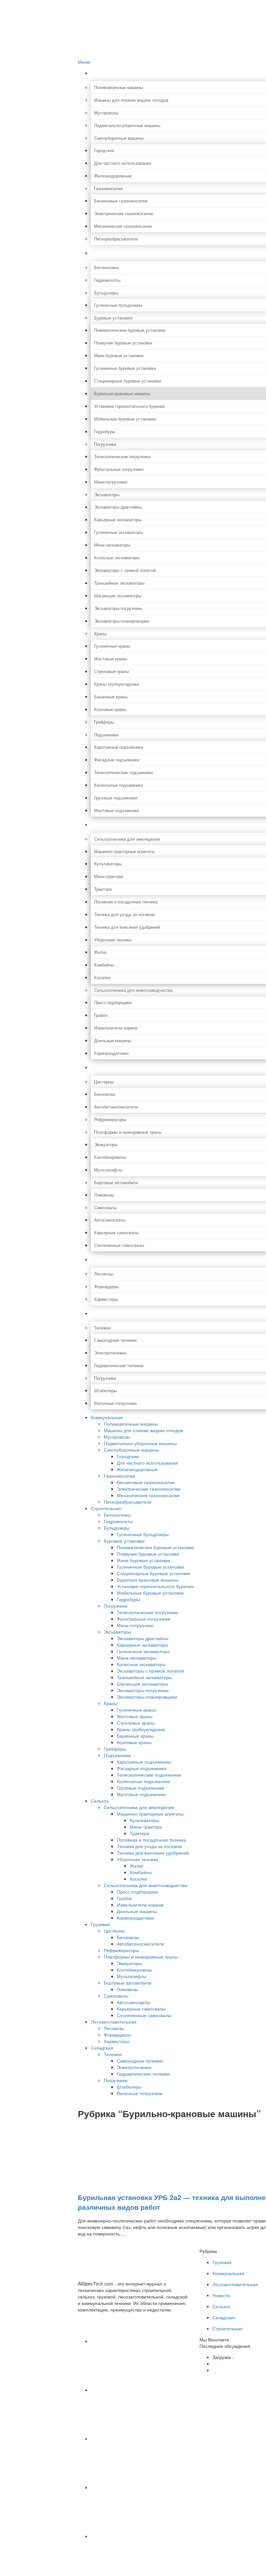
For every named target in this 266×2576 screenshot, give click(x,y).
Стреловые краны (136, 1723)
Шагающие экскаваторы (142, 1684)
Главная (99, 3)
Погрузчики (116, 1606)
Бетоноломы (117, 1515)
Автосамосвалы (133, 2002)
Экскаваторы (117, 1632)
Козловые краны (134, 1742)
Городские (128, 1456)
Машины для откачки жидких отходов (143, 1430)
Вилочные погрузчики (140, 2093)
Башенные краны (135, 1736)
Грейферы (115, 1749)
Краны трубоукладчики (141, 1729)
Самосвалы (116, 1996)
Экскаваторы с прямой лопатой (150, 1671)
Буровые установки (124, 1541)
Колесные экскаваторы (141, 1664)
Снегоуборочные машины (131, 1450)
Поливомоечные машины (131, 1424)
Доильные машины (137, 1911)
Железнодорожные (137, 1469)
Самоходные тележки (140, 2061)
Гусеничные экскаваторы (143, 1651)
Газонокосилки (119, 1476)
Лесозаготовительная (114, 2022)
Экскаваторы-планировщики (147, 1697)
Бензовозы (128, 1937)
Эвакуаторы (129, 1963)
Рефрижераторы (121, 1950)
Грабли (124, 1898)
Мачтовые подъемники (141, 1794)
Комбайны (141, 1872)
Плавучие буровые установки (148, 1554)
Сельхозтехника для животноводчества (145, 1885)
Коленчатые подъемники (143, 1781)
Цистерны (114, 1931)
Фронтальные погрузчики (144, 1619)
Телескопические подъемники (149, 1775)
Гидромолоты (118, 1521)
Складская (102, 2048)
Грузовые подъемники (140, 1788)
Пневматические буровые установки (155, 1547)
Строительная (106, 1508)
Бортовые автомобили (128, 1983)
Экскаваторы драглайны (143, 1638)
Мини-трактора (146, 1827)
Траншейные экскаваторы (144, 1677)
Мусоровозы (117, 1437)
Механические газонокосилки (148, 1495)
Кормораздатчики (135, 1918)
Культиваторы (144, 1820)
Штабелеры (129, 2087)
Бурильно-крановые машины (148, 1580)
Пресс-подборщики (137, 1892)
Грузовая (100, 1924)
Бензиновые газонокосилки (146, 1482)
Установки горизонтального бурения (155, 1586)
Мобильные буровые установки (150, 1593)
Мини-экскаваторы (137, 1658)
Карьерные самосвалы (141, 2009)
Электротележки (134, 2067)
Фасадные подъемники (142, 1768)
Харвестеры (117, 2041)
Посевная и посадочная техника (151, 1840)
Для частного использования (147, 1463)
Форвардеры (117, 2035)
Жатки (136, 1866)
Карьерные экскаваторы (142, 1645)
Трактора (139, 1833)
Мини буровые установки (144, 1560)
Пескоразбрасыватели (128, 1502)
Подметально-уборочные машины (140, 1443)
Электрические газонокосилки (149, 1489)
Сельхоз (100, 1801)
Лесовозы (114, 2028)
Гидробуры (128, 1599)
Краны (111, 1703)
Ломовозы (127, 1989)
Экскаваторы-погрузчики (143, 1690)
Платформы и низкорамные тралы (141, 1957)
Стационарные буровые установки (154, 1573)
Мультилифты (132, 1976)
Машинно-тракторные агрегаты (150, 1814)
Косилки (138, 1879)
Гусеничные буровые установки (150, 1567)
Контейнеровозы (134, 1970)
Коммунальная (107, 1417)
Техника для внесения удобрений (153, 1853)
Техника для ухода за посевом (149, 1846)
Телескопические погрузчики (147, 1612)
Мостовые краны (135, 1716)
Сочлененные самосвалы (144, 2015)
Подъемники (117, 1755)
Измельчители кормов (140, 1905)
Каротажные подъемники (144, 1762)
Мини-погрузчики (135, 1625)
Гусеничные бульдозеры (143, 1534)
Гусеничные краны (137, 1710)
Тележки (113, 2054)
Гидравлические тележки (143, 2074)
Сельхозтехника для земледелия (139, 1807)
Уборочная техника (137, 1859)
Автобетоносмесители (140, 1944)
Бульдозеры (117, 1528)
